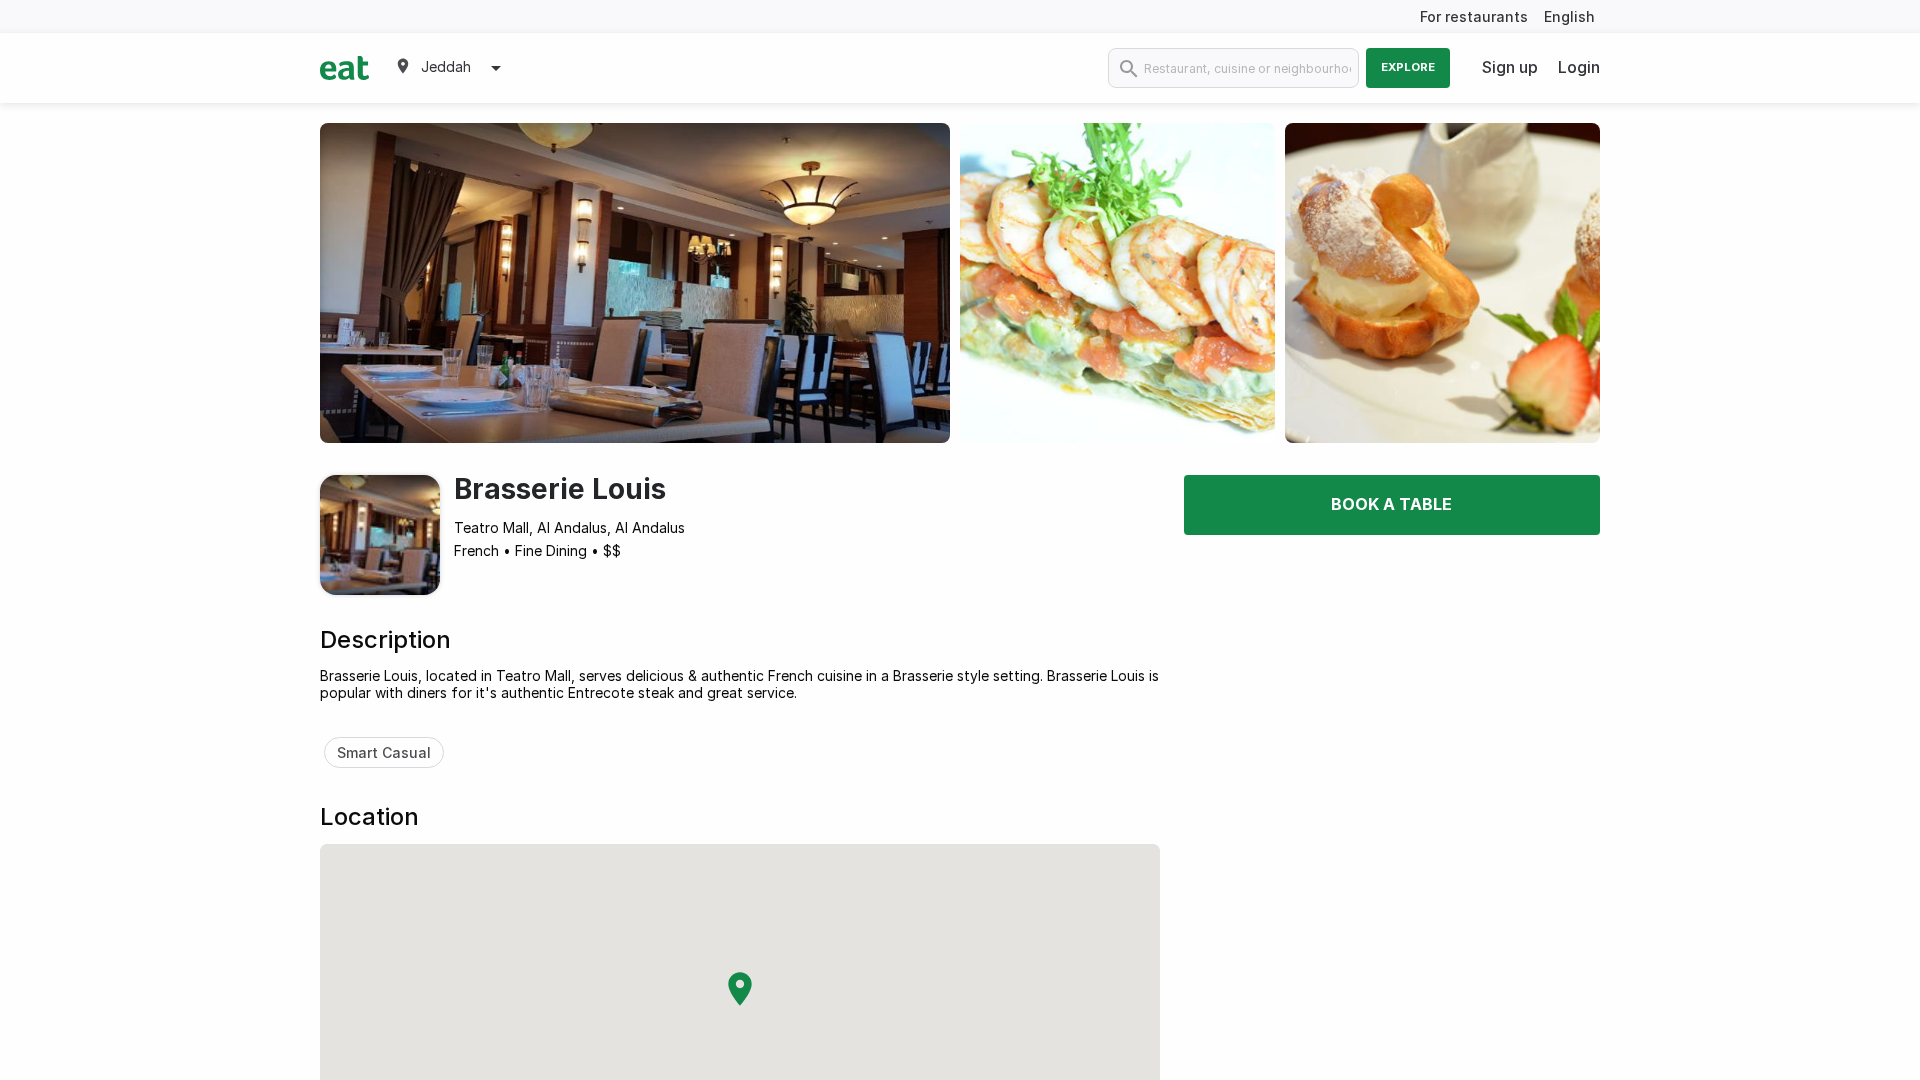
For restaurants (1474, 16)
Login (1579, 67)
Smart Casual (384, 752)
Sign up (1510, 67)
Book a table (1391, 504)
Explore (1408, 67)
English (1569, 16)
